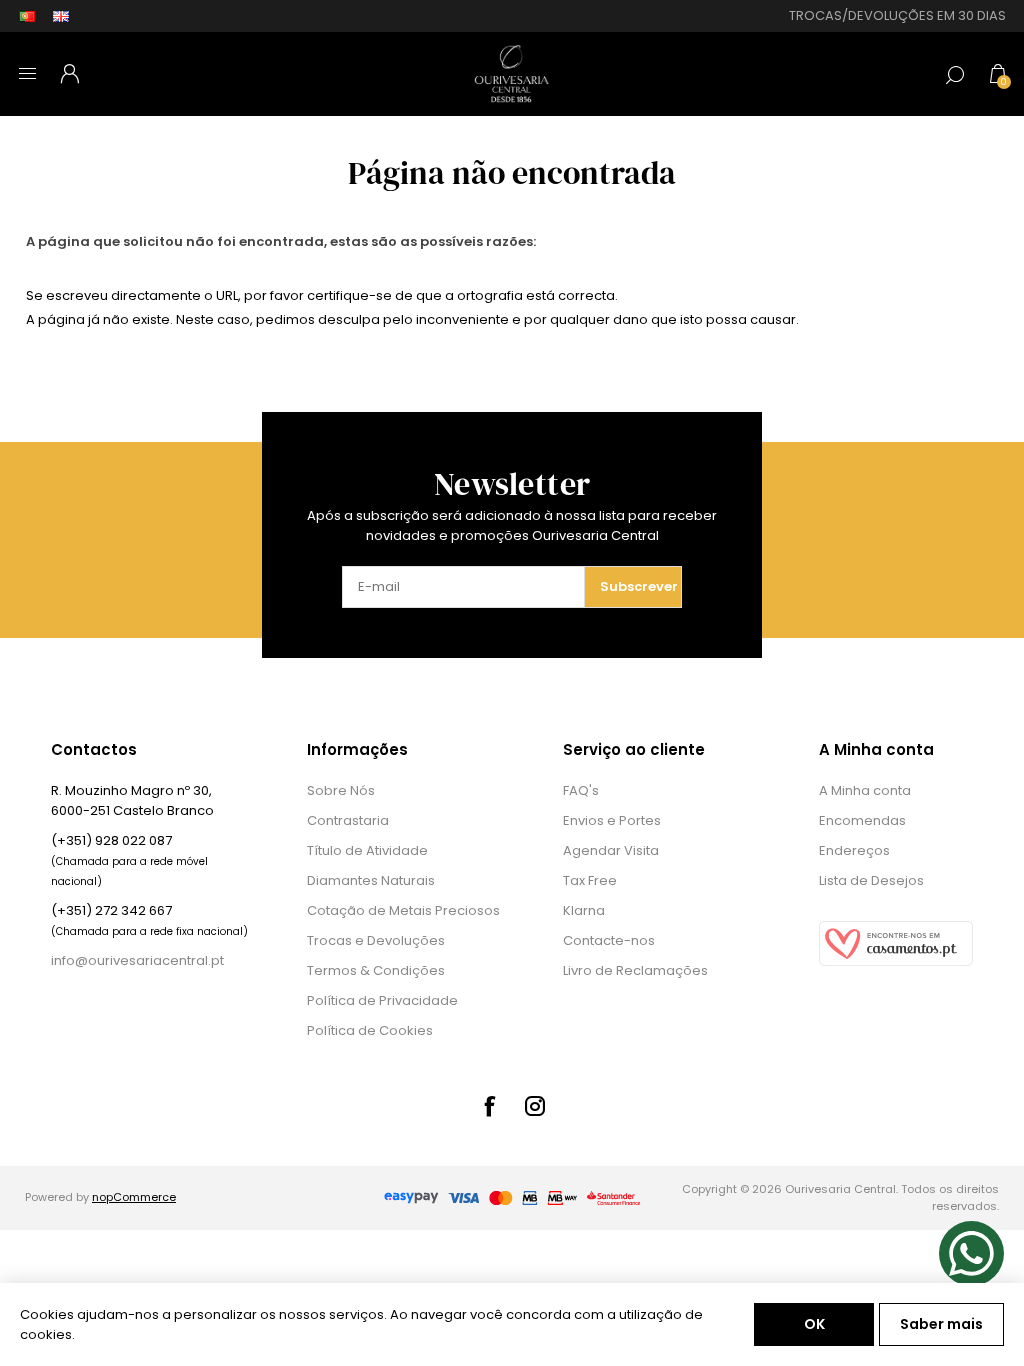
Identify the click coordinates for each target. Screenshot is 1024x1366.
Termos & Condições (376, 970)
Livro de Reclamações (635, 970)
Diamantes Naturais (371, 880)
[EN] (61, 16)
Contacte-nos (609, 940)
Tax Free (590, 880)
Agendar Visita (611, 850)
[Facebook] (489, 1106)
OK (814, 1324)
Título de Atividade (367, 850)
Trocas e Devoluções (376, 940)
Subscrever (639, 586)
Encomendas (862, 820)
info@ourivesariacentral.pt (137, 960)
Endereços (854, 850)
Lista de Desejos (871, 880)
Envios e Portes (612, 820)
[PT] (27, 16)
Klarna (584, 910)
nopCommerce (134, 1197)
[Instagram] (535, 1106)
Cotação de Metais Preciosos (403, 910)
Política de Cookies (370, 1030)
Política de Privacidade (382, 1000)
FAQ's (581, 790)
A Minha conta (865, 790)
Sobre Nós (341, 790)
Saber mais (941, 1324)
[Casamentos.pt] (896, 961)
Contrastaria (348, 820)
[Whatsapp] (971, 1253)
